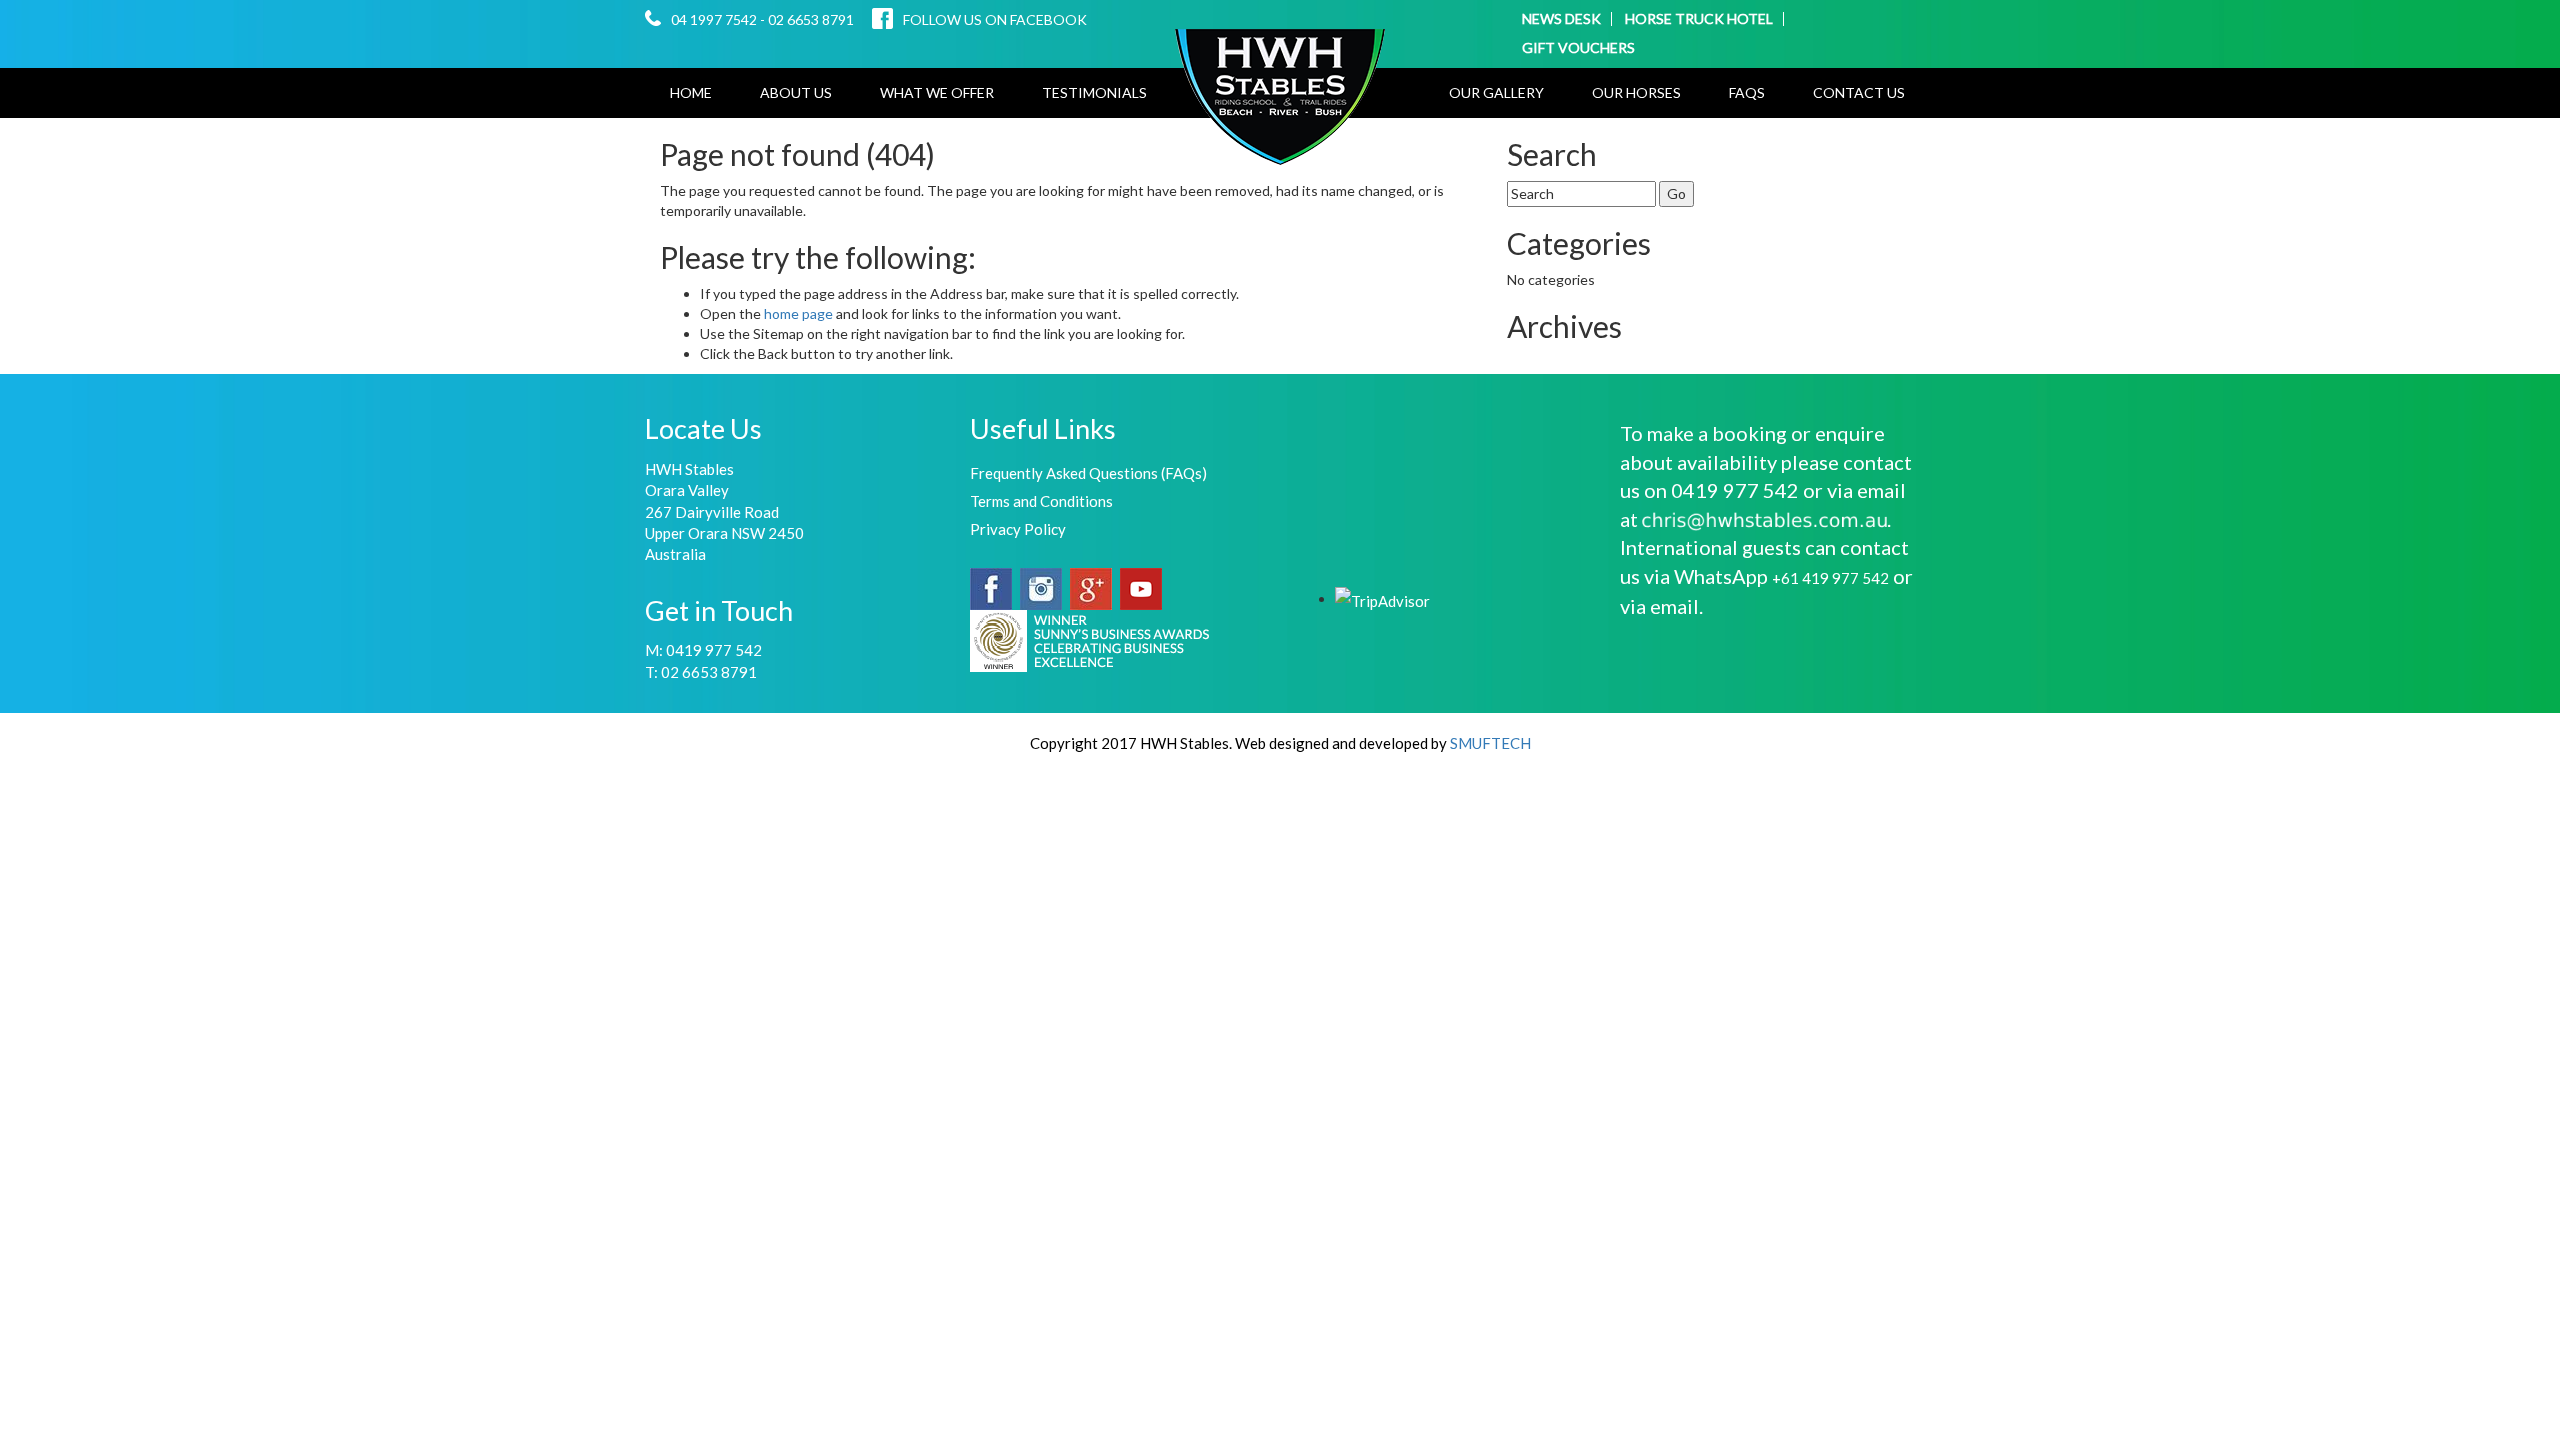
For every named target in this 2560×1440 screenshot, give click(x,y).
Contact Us (1859, 92)
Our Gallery (1496, 92)
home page (800, 313)
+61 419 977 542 (1830, 578)
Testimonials (1094, 92)
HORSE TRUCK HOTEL (1699, 19)
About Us (796, 92)
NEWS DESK (1561, 19)
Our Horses (1636, 92)
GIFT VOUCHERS (1578, 48)
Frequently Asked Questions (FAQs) (1088, 473)
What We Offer (937, 92)
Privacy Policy (1018, 529)
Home (691, 92)
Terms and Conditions (1041, 501)
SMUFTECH (1490, 743)
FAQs (1747, 92)
